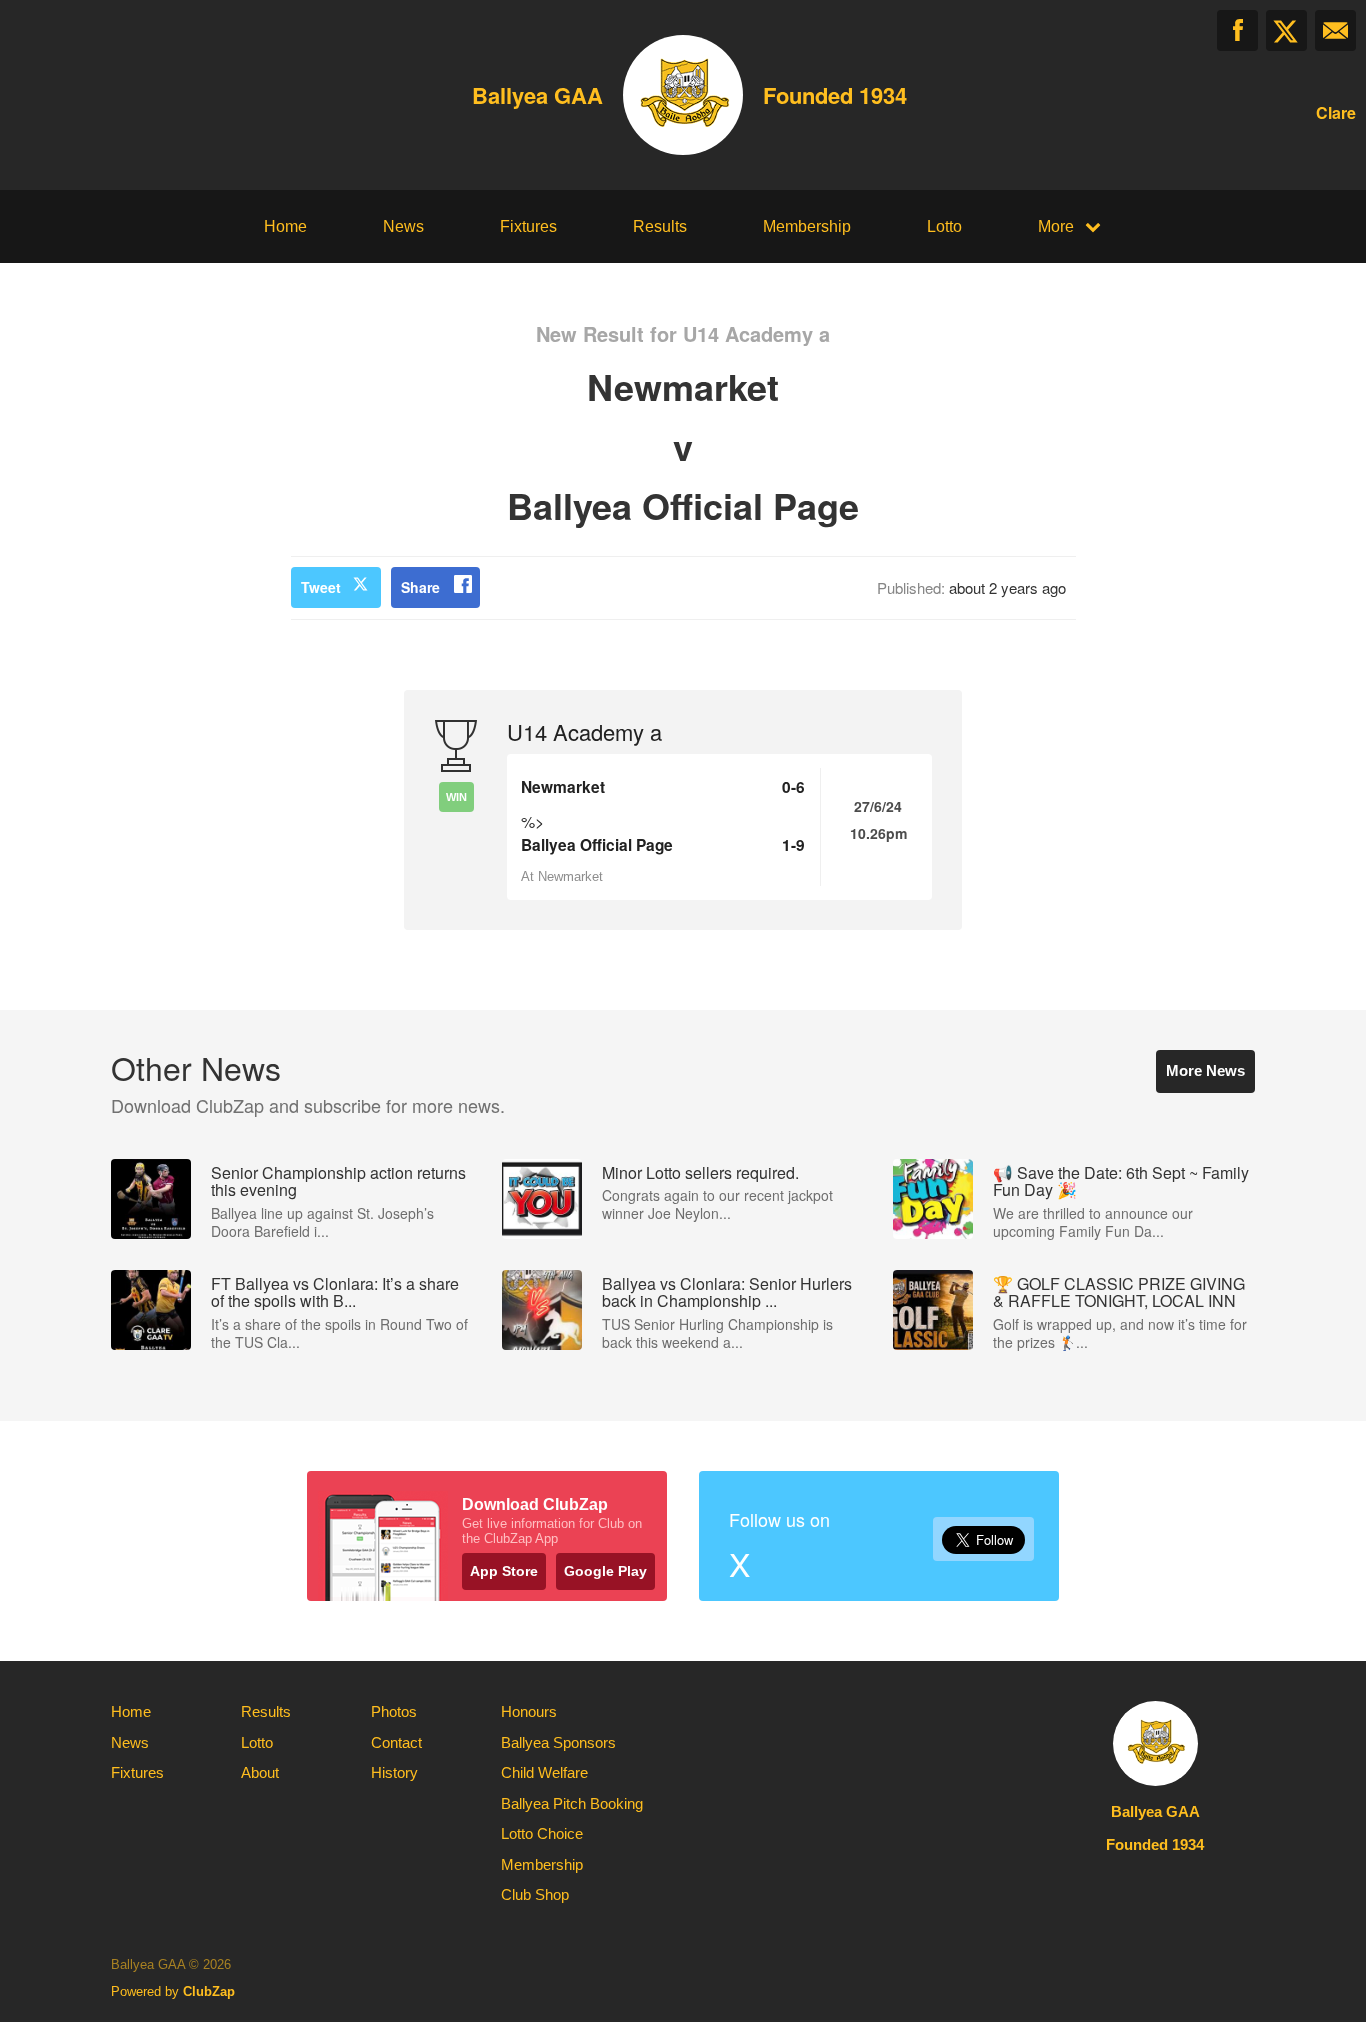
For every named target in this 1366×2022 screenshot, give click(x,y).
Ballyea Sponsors (558, 1742)
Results (660, 226)
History (394, 1772)
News (403, 226)
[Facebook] (1237, 30)
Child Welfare (544, 1772)
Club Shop (535, 1894)
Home (285, 226)
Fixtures (528, 226)
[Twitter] (1286, 30)
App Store (504, 1571)
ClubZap (209, 1991)
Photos (394, 1711)
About (260, 1772)
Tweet (321, 587)
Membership (807, 226)
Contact (396, 1742)
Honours (529, 1711)
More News (1205, 1070)
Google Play (605, 1571)
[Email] (1335, 30)
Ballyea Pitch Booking (572, 1803)
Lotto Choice (542, 1833)
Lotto (944, 226)
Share (420, 587)
